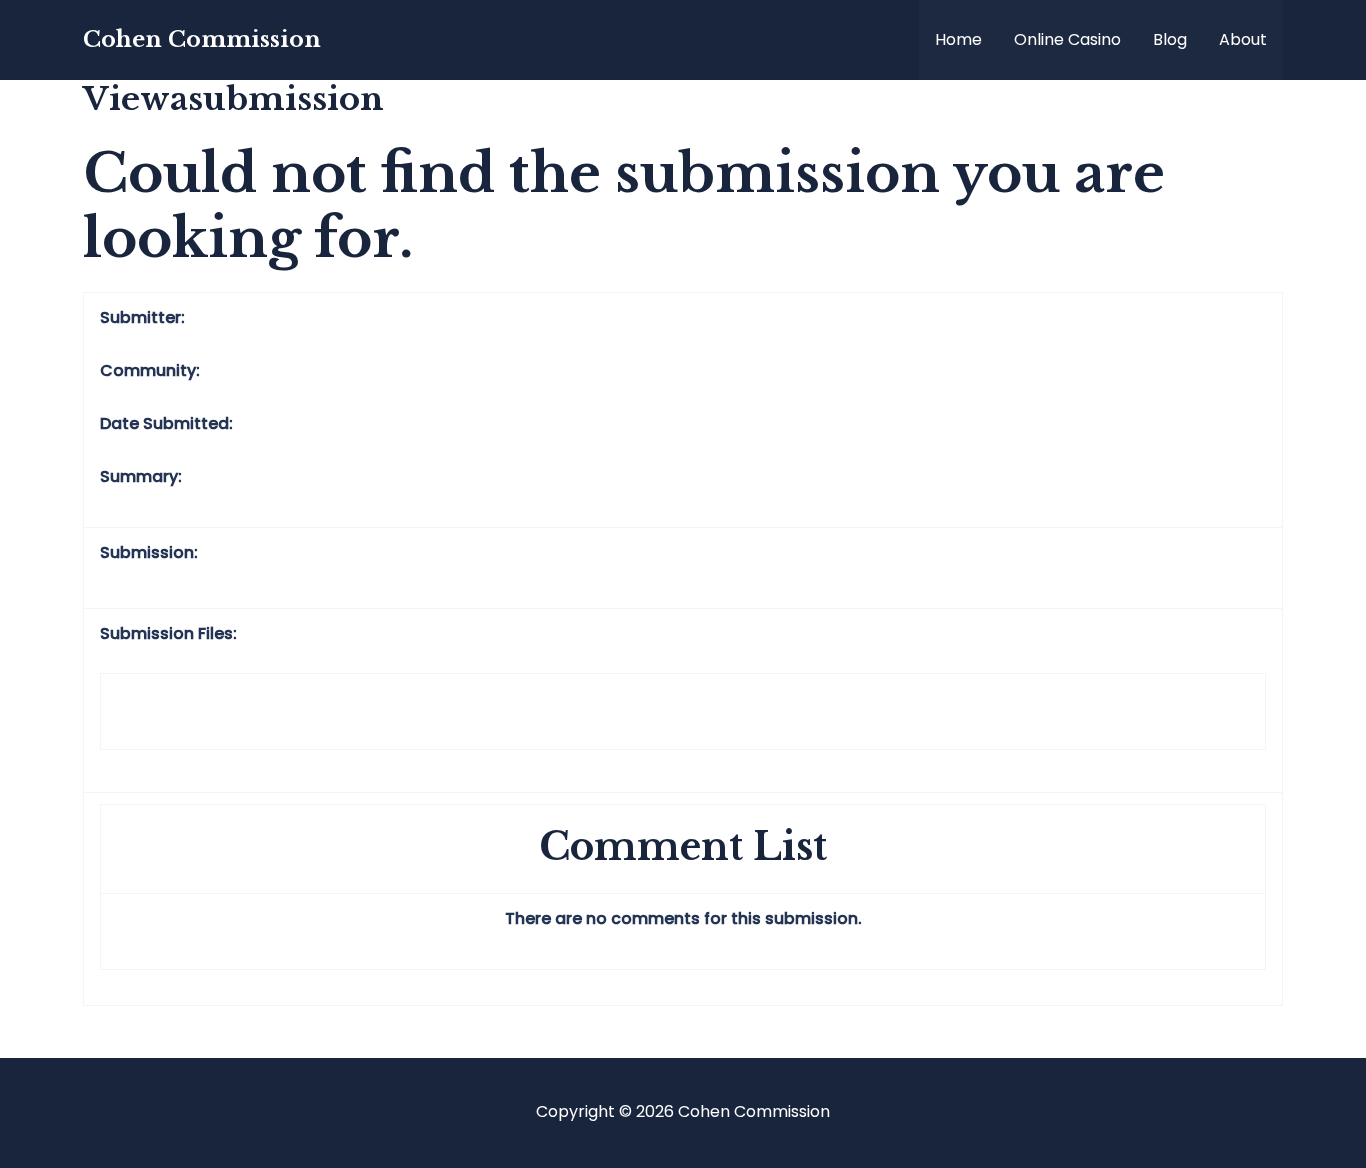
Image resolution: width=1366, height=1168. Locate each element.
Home (958, 39)
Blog (1170, 39)
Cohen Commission (202, 39)
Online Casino (1067, 39)
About (1243, 39)
